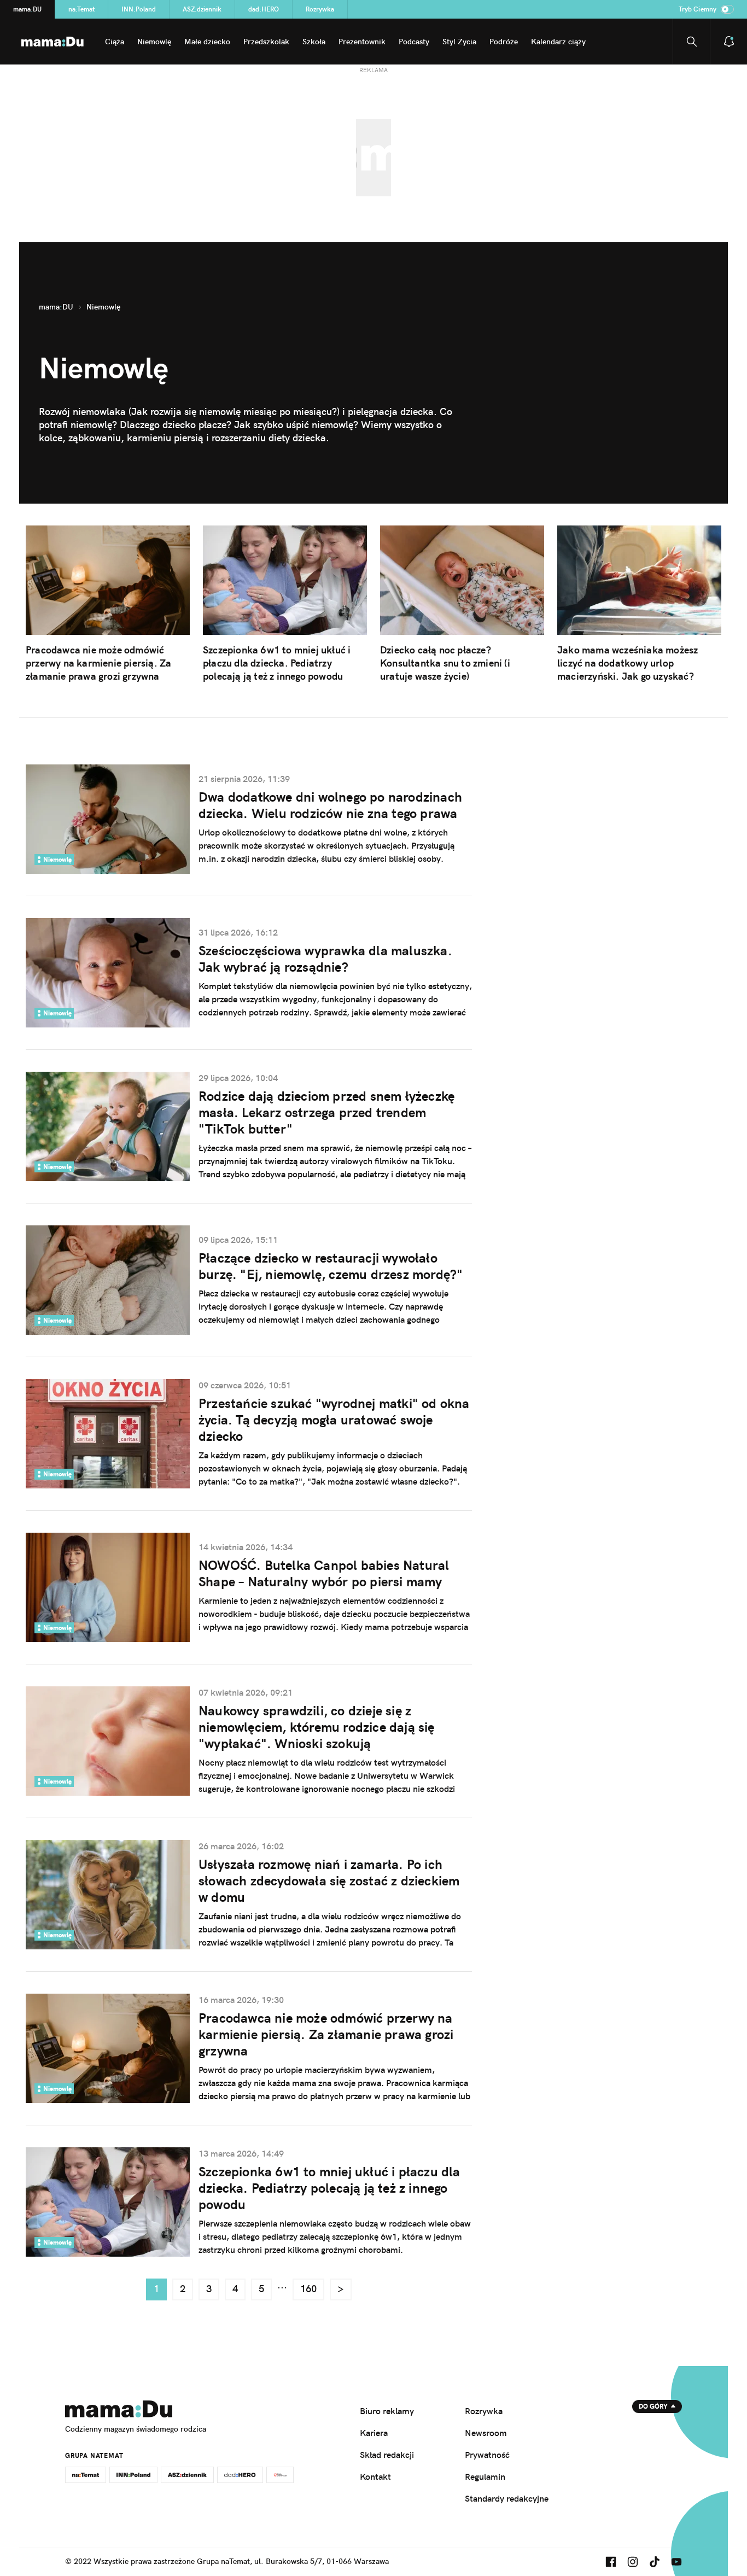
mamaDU (27, 9)
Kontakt (375, 2476)
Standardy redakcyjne (507, 2498)
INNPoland (139, 9)
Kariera (374, 2433)
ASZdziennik (202, 9)
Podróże (504, 42)
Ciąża (115, 42)
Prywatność (487, 2455)
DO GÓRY (653, 2406)
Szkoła (314, 42)
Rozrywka (320, 9)
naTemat (81, 9)
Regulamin (485, 2476)
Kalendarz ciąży (558, 42)
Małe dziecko (207, 42)
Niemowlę (154, 42)
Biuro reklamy (387, 2411)
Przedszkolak (266, 42)
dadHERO (264, 9)
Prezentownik (362, 42)
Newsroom (486, 2433)
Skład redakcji (387, 2455)
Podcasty (414, 42)
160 (308, 2289)
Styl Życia (459, 42)
